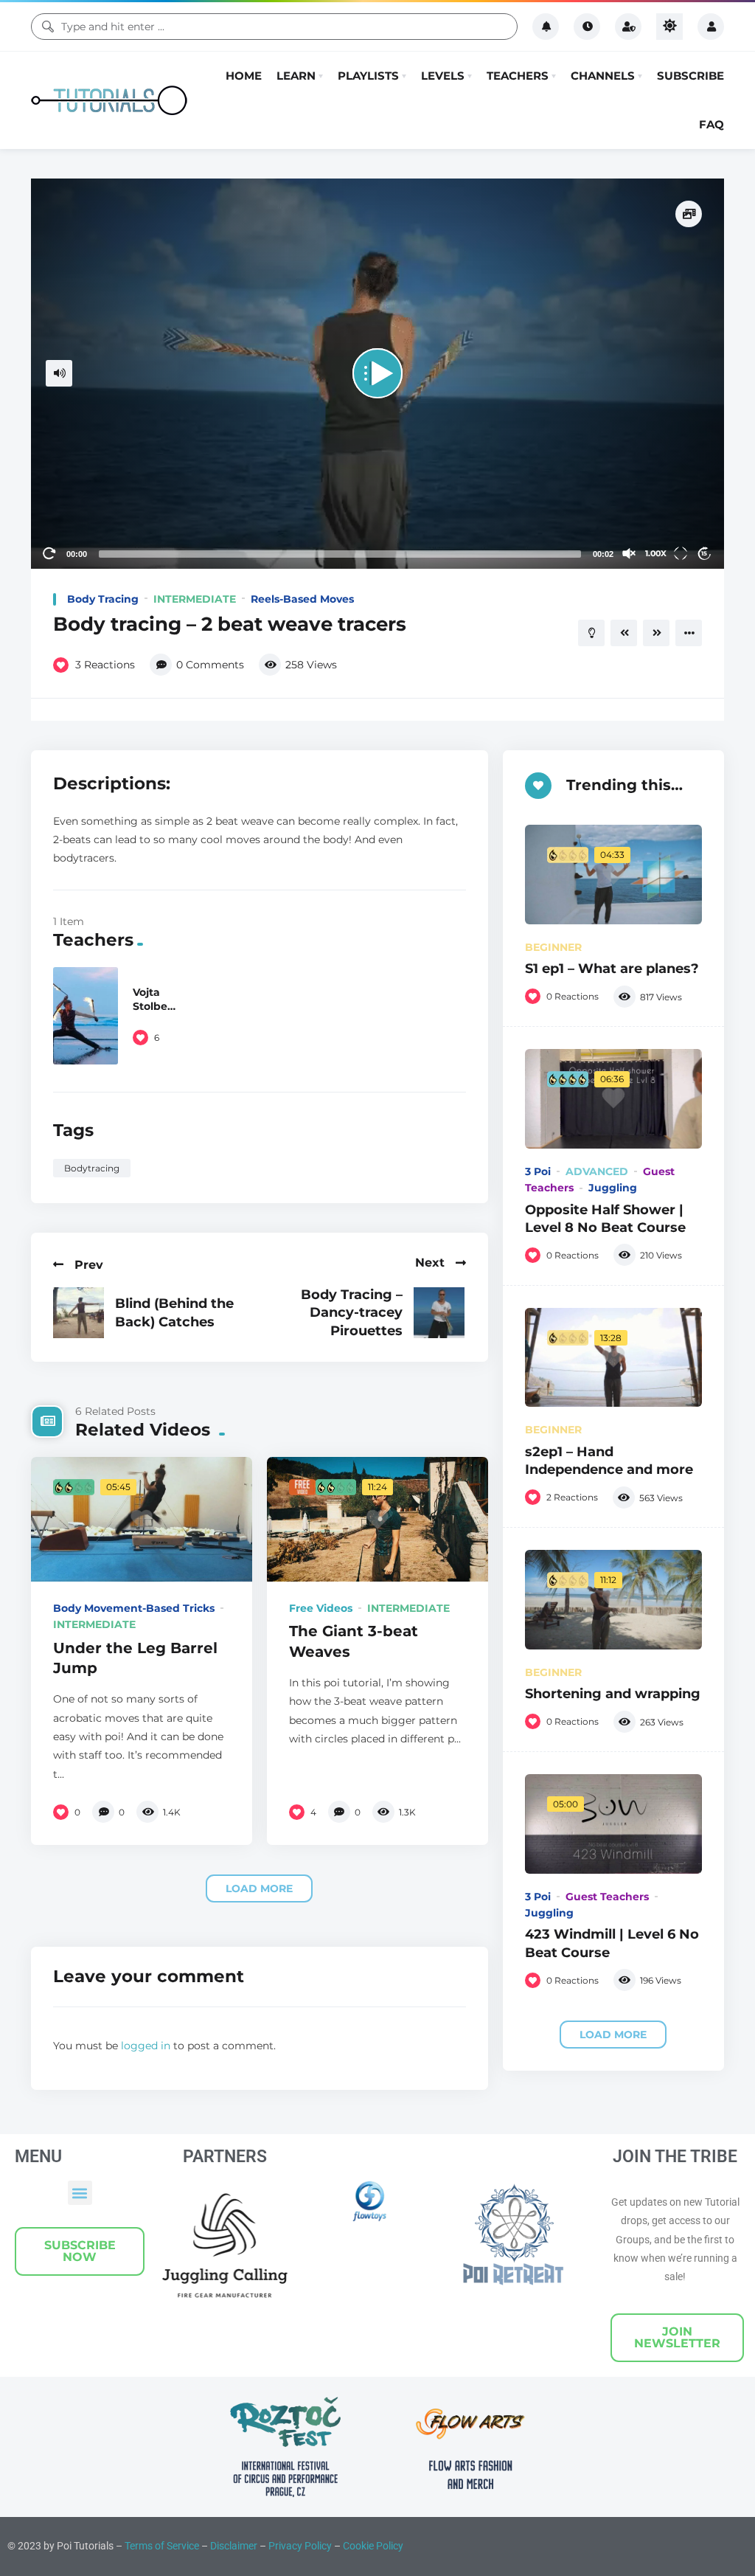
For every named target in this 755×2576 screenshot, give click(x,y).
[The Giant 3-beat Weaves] (377, 1702)
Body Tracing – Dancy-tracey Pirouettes (352, 1495)
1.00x (656, 736)
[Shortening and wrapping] (613, 1783)
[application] (377, 557)
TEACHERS (518, 167)
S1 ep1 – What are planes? (612, 1151)
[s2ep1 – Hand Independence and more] (613, 1541)
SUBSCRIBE (690, 167)
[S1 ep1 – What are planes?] (613, 1057)
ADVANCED (597, 1354)
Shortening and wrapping (613, 1876)
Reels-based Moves (302, 782)
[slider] (340, 737)
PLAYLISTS (368, 167)
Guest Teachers (607, 2080)
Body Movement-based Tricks (134, 1791)
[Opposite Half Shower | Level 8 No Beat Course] (613, 1282)
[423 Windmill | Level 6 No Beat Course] (613, 2007)
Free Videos (321, 1791)
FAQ (711, 216)
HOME (244, 167)
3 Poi (538, 1354)
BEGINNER (553, 1130)
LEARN (296, 167)
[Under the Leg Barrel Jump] (142, 1702)
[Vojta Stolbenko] (86, 1199)
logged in (146, 2229)
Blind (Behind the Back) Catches (174, 1495)
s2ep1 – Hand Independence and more (609, 1643)
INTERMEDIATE (195, 782)
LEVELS (443, 167)
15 (704, 736)
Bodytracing (92, 1351)
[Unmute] (629, 736)
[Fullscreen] (681, 736)
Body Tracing (103, 782)
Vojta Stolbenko (154, 1189)
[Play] (377, 556)
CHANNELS (603, 167)
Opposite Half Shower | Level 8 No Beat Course (605, 1401)
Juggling (613, 1371)
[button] (80, 2376)
